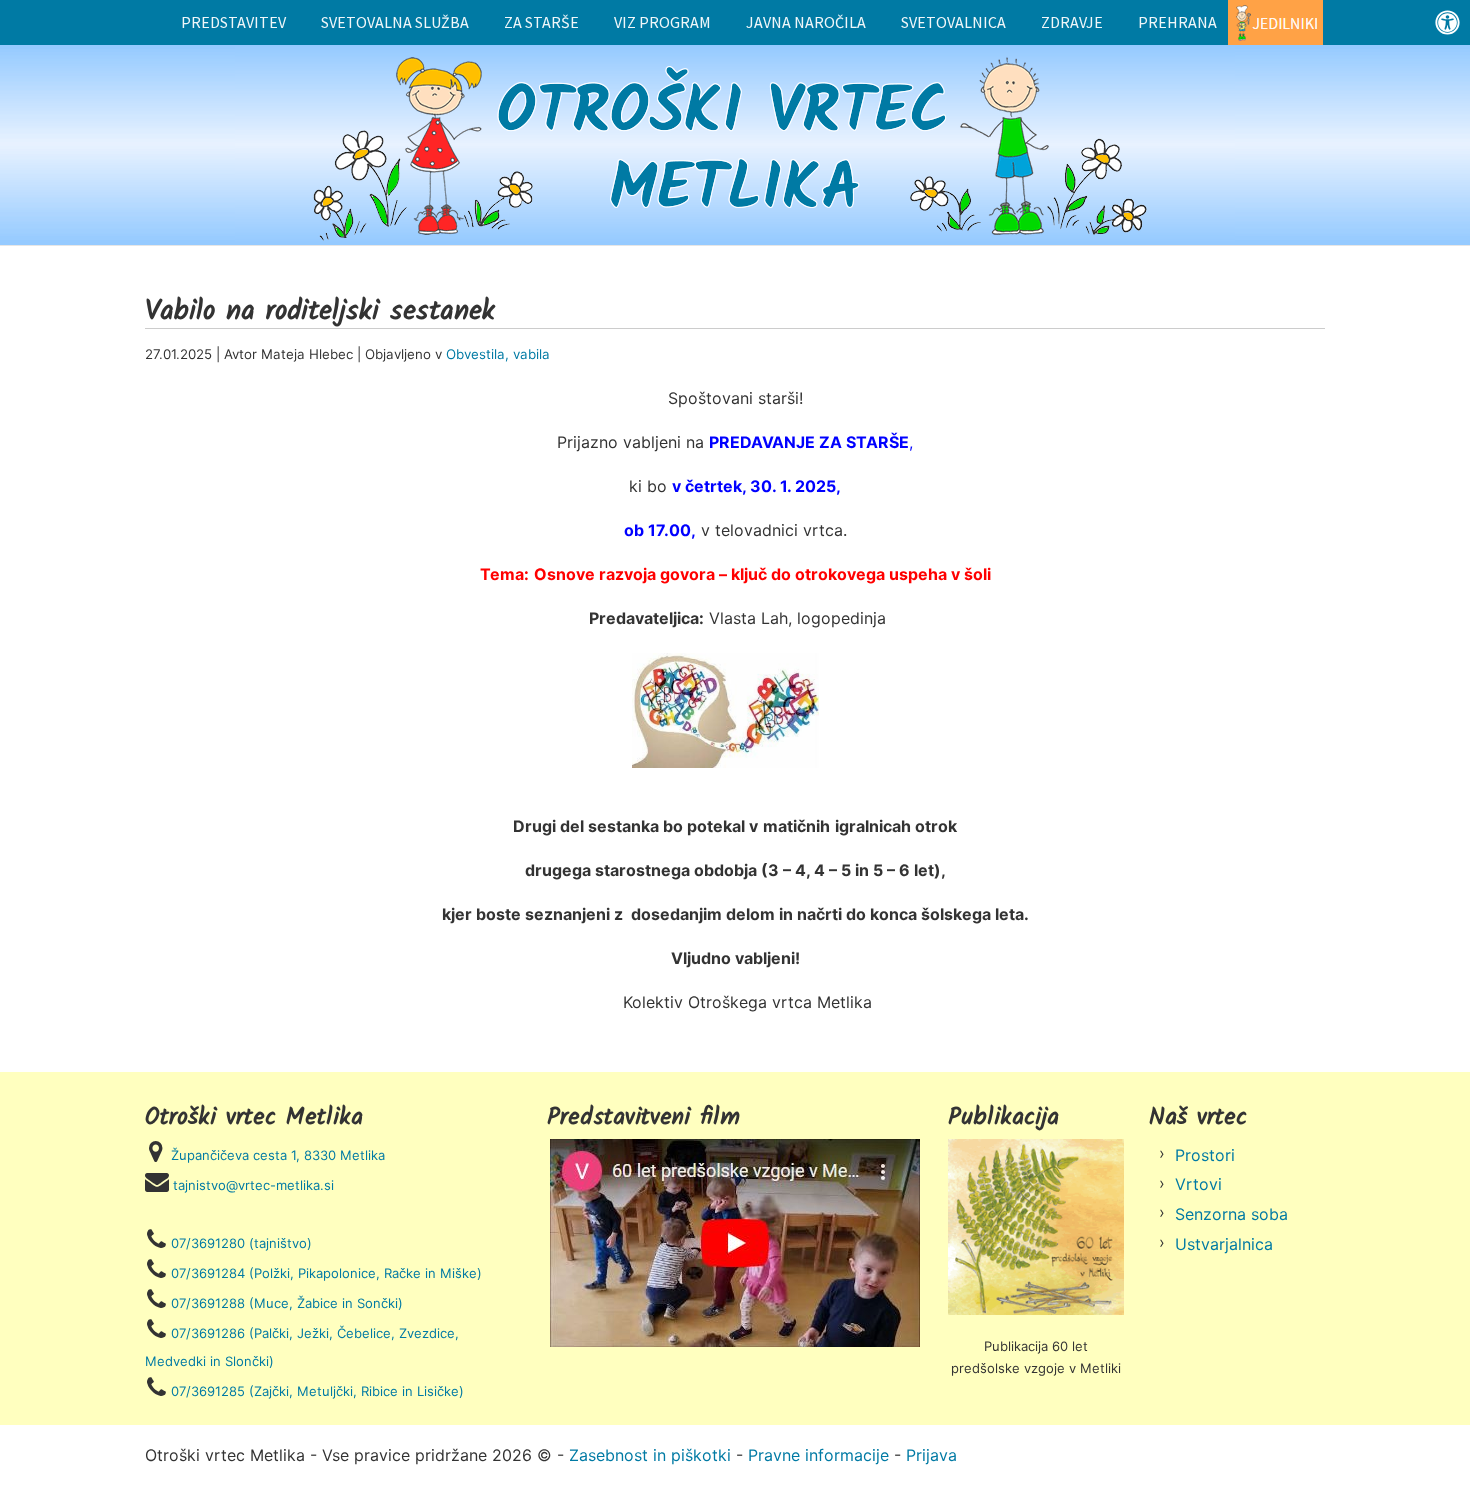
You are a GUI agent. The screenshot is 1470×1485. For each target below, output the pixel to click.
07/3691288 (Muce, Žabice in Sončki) (287, 1303)
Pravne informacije (818, 1455)
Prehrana (1177, 22)
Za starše (541, 22)
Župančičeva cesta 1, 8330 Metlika (278, 1155)
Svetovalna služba (395, 22)
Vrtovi (1198, 1184)
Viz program (662, 22)
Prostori (1205, 1155)
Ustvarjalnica (1224, 1244)
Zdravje (1072, 22)
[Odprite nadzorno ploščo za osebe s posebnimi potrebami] (1447, 22)
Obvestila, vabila (498, 354)
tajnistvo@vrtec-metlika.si (253, 1185)
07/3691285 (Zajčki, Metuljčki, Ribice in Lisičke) (317, 1391)
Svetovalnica (953, 22)
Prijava (931, 1455)
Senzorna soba (1231, 1214)
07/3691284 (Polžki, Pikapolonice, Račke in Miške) (326, 1273)
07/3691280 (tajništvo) (241, 1243)
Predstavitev (233, 22)
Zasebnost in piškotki (650, 1455)
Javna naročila (806, 22)
